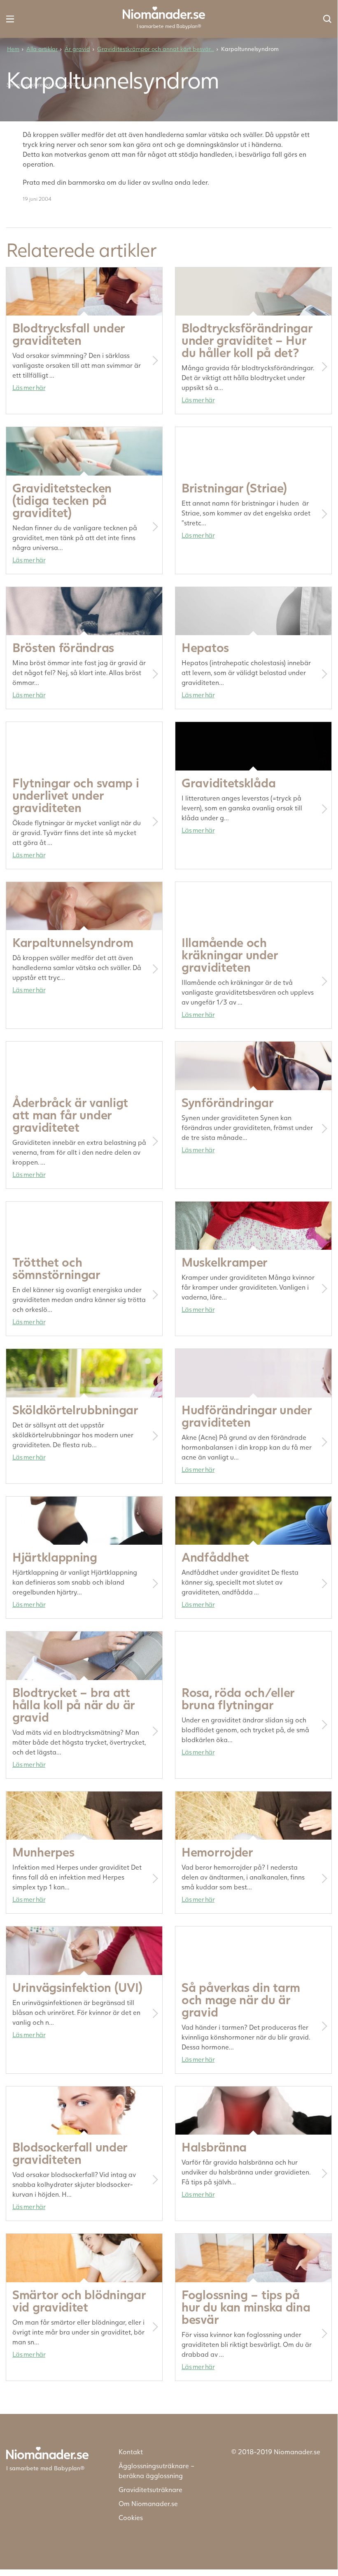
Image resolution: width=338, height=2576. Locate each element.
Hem (13, 49)
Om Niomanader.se (148, 2503)
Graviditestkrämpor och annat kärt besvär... (156, 49)
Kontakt (131, 2452)
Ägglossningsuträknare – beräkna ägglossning (156, 2470)
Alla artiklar (42, 49)
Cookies (131, 2517)
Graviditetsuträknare (150, 2489)
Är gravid (77, 49)
